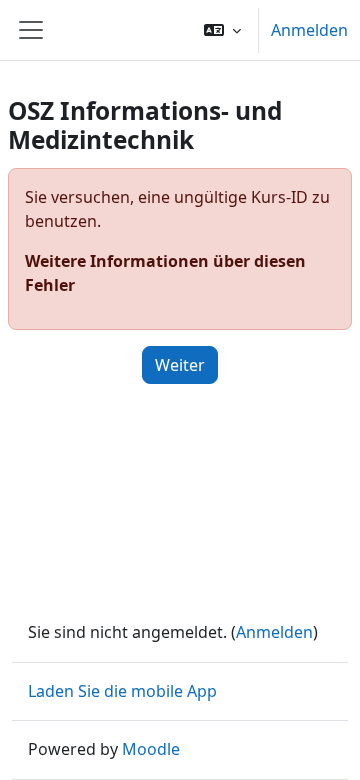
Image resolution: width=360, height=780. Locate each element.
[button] (222, 30)
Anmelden (309, 30)
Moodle (151, 749)
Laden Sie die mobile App (122, 691)
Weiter (180, 365)
